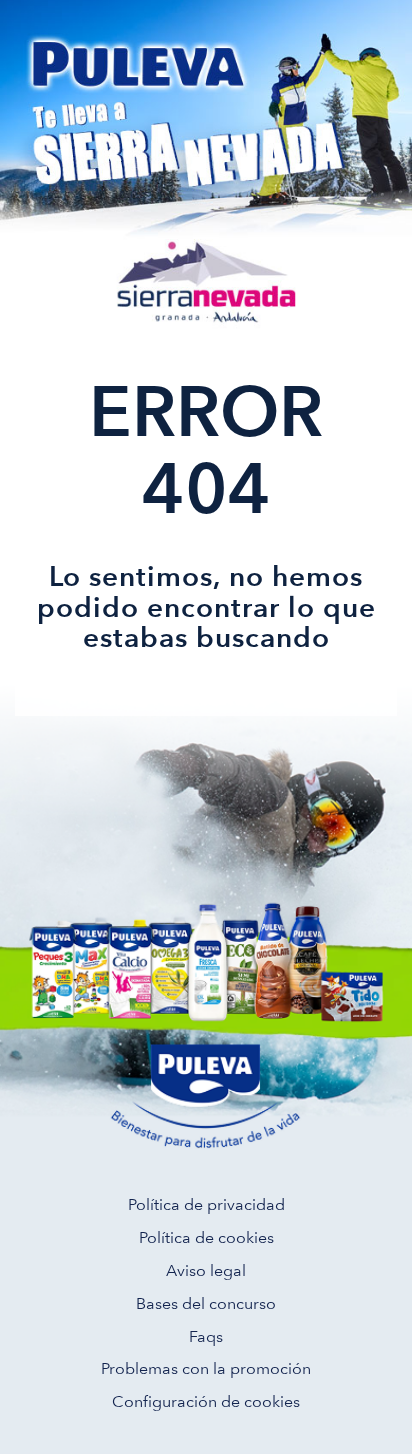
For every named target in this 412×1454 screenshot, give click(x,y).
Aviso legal (206, 1270)
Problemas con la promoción (206, 1368)
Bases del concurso (206, 1303)
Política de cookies (206, 1237)
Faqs (206, 1336)
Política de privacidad (206, 1204)
